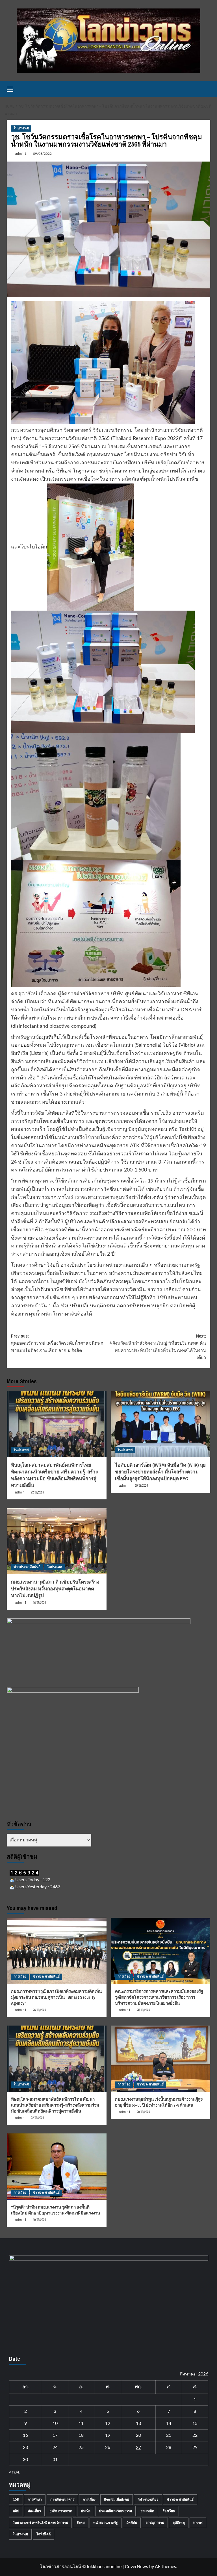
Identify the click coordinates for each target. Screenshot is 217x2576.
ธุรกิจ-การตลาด (61, 2511)
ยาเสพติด (147, 2511)
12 (108, 2423)
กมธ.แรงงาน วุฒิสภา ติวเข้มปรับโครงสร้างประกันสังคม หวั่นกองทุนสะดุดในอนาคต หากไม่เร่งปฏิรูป (55, 1589)
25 (81, 2447)
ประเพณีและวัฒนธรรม (115, 2511)
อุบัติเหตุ (179, 2523)
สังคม (81, 2523)
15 (195, 2423)
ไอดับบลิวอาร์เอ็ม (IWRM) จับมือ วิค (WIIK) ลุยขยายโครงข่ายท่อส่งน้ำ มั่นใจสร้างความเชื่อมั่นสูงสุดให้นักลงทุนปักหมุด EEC (160, 1472)
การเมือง (20, 1976)
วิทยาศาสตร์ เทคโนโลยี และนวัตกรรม (40, 2523)
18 (81, 2435)
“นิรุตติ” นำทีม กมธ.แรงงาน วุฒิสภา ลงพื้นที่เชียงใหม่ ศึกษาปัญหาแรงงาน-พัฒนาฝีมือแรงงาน (56, 2210)
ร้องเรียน (169, 2511)
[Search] (207, 89)
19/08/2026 (141, 1486)
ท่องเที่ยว (34, 2511)
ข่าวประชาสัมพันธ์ (27, 1567)
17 (55, 2435)
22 (195, 2435)
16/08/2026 (39, 1603)
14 (169, 2423)
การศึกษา (35, 2499)
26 (108, 2447)
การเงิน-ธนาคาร (62, 2499)
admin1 (21, 154)
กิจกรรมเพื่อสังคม (117, 2499)
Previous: (57, 1343)
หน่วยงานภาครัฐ (106, 2523)
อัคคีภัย (132, 2523)
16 (25, 2435)
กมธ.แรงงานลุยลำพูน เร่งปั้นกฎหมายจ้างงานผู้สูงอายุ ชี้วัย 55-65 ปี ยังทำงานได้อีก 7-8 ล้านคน (159, 2102)
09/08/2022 (42, 154)
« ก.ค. (15, 2472)
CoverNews (136, 2567)
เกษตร (198, 2523)
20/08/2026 (143, 2112)
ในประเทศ (21, 128)
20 (138, 2435)
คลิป (16, 2511)
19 (108, 2435)
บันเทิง (86, 2511)
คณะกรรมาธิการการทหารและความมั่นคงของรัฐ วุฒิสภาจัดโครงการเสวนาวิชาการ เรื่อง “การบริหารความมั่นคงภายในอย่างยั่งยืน (159, 1997)
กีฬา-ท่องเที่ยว (148, 2499)
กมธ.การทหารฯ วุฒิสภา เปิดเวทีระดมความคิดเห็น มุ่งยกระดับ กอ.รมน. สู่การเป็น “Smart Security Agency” (56, 1997)
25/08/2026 (143, 2010)
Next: (158, 1347)
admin (20, 1492)
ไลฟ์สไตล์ (44, 2534)
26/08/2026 (39, 2010)
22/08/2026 (37, 1492)
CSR (16, 2499)
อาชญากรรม (155, 2523)
